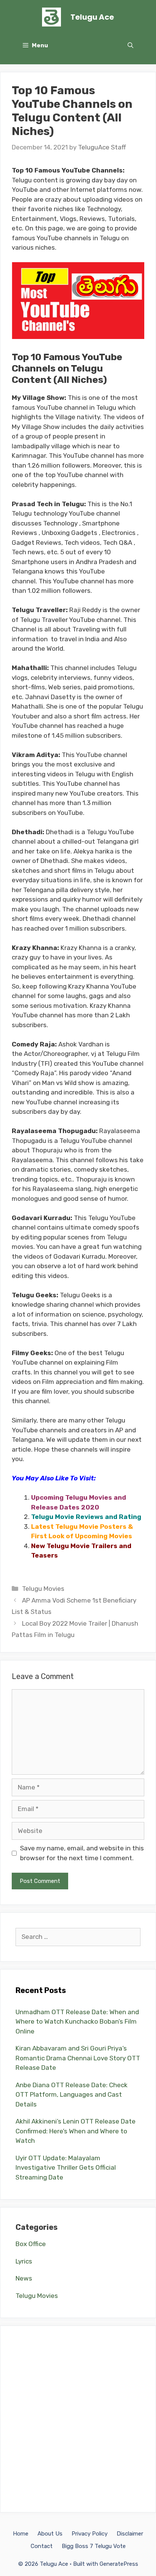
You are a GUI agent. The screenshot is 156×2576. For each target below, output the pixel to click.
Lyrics (24, 2261)
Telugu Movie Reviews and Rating (86, 1517)
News (24, 2278)
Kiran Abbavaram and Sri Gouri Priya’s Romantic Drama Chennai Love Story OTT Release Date (78, 2058)
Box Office (31, 2244)
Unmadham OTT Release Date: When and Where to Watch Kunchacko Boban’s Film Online (77, 2022)
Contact (42, 2546)
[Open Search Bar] (130, 45)
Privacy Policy (90, 2534)
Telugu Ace (92, 17)
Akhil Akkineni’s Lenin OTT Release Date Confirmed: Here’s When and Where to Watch (76, 2131)
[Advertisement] (78, 2419)
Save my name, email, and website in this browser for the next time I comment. (82, 1853)
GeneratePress (119, 2564)
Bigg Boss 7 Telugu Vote (94, 2546)
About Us (50, 2534)
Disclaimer (130, 2534)
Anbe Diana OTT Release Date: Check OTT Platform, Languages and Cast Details (72, 2095)
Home (21, 2534)
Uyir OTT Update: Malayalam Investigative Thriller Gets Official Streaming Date (66, 2168)
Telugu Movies (43, 1589)
